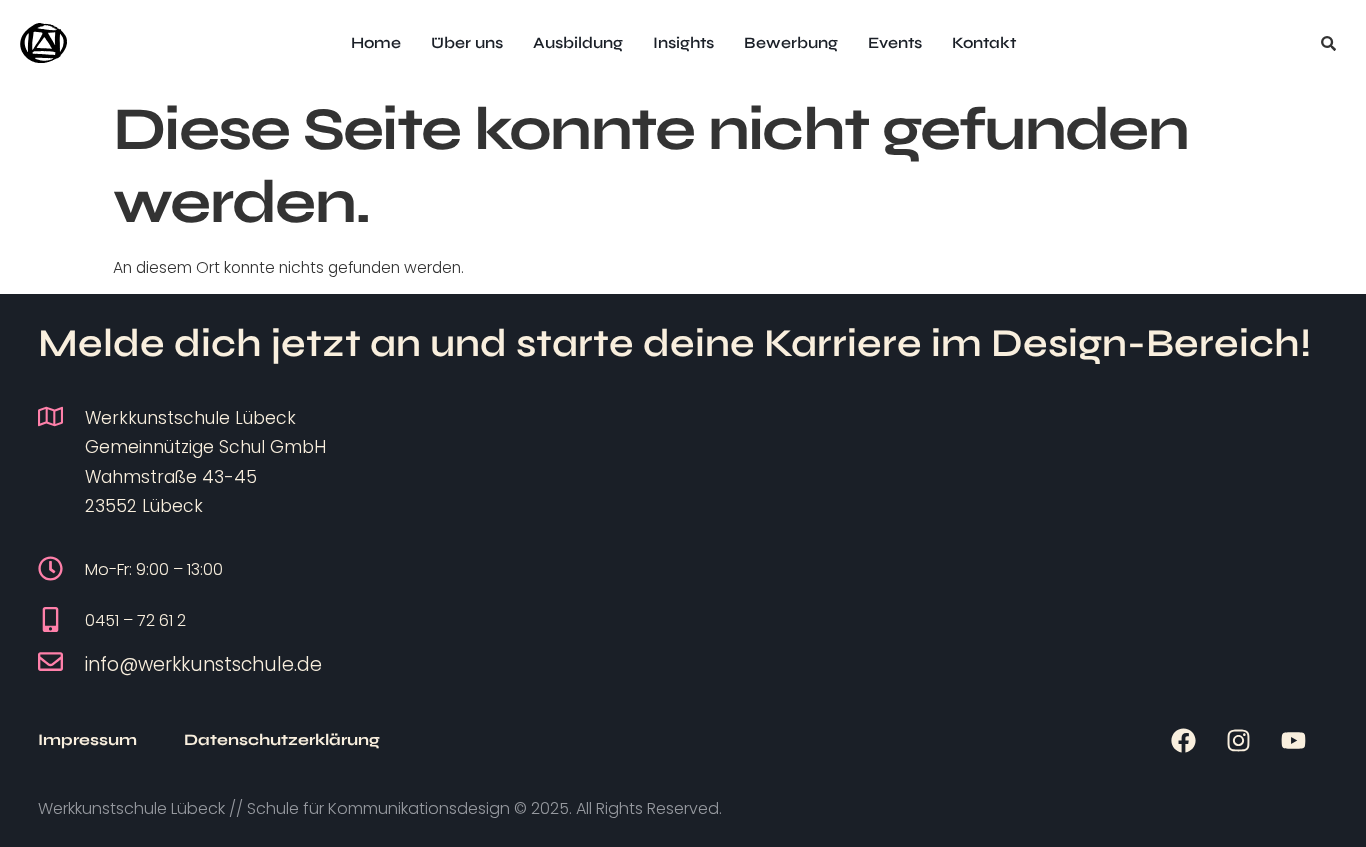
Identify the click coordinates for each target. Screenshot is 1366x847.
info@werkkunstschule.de (203, 664)
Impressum (87, 739)
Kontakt (984, 42)
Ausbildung (578, 42)
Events (895, 42)
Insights (683, 42)
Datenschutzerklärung (282, 739)
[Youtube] (1293, 740)
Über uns (467, 42)
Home (376, 42)
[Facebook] (1183, 740)
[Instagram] (1238, 740)
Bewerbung (791, 42)
